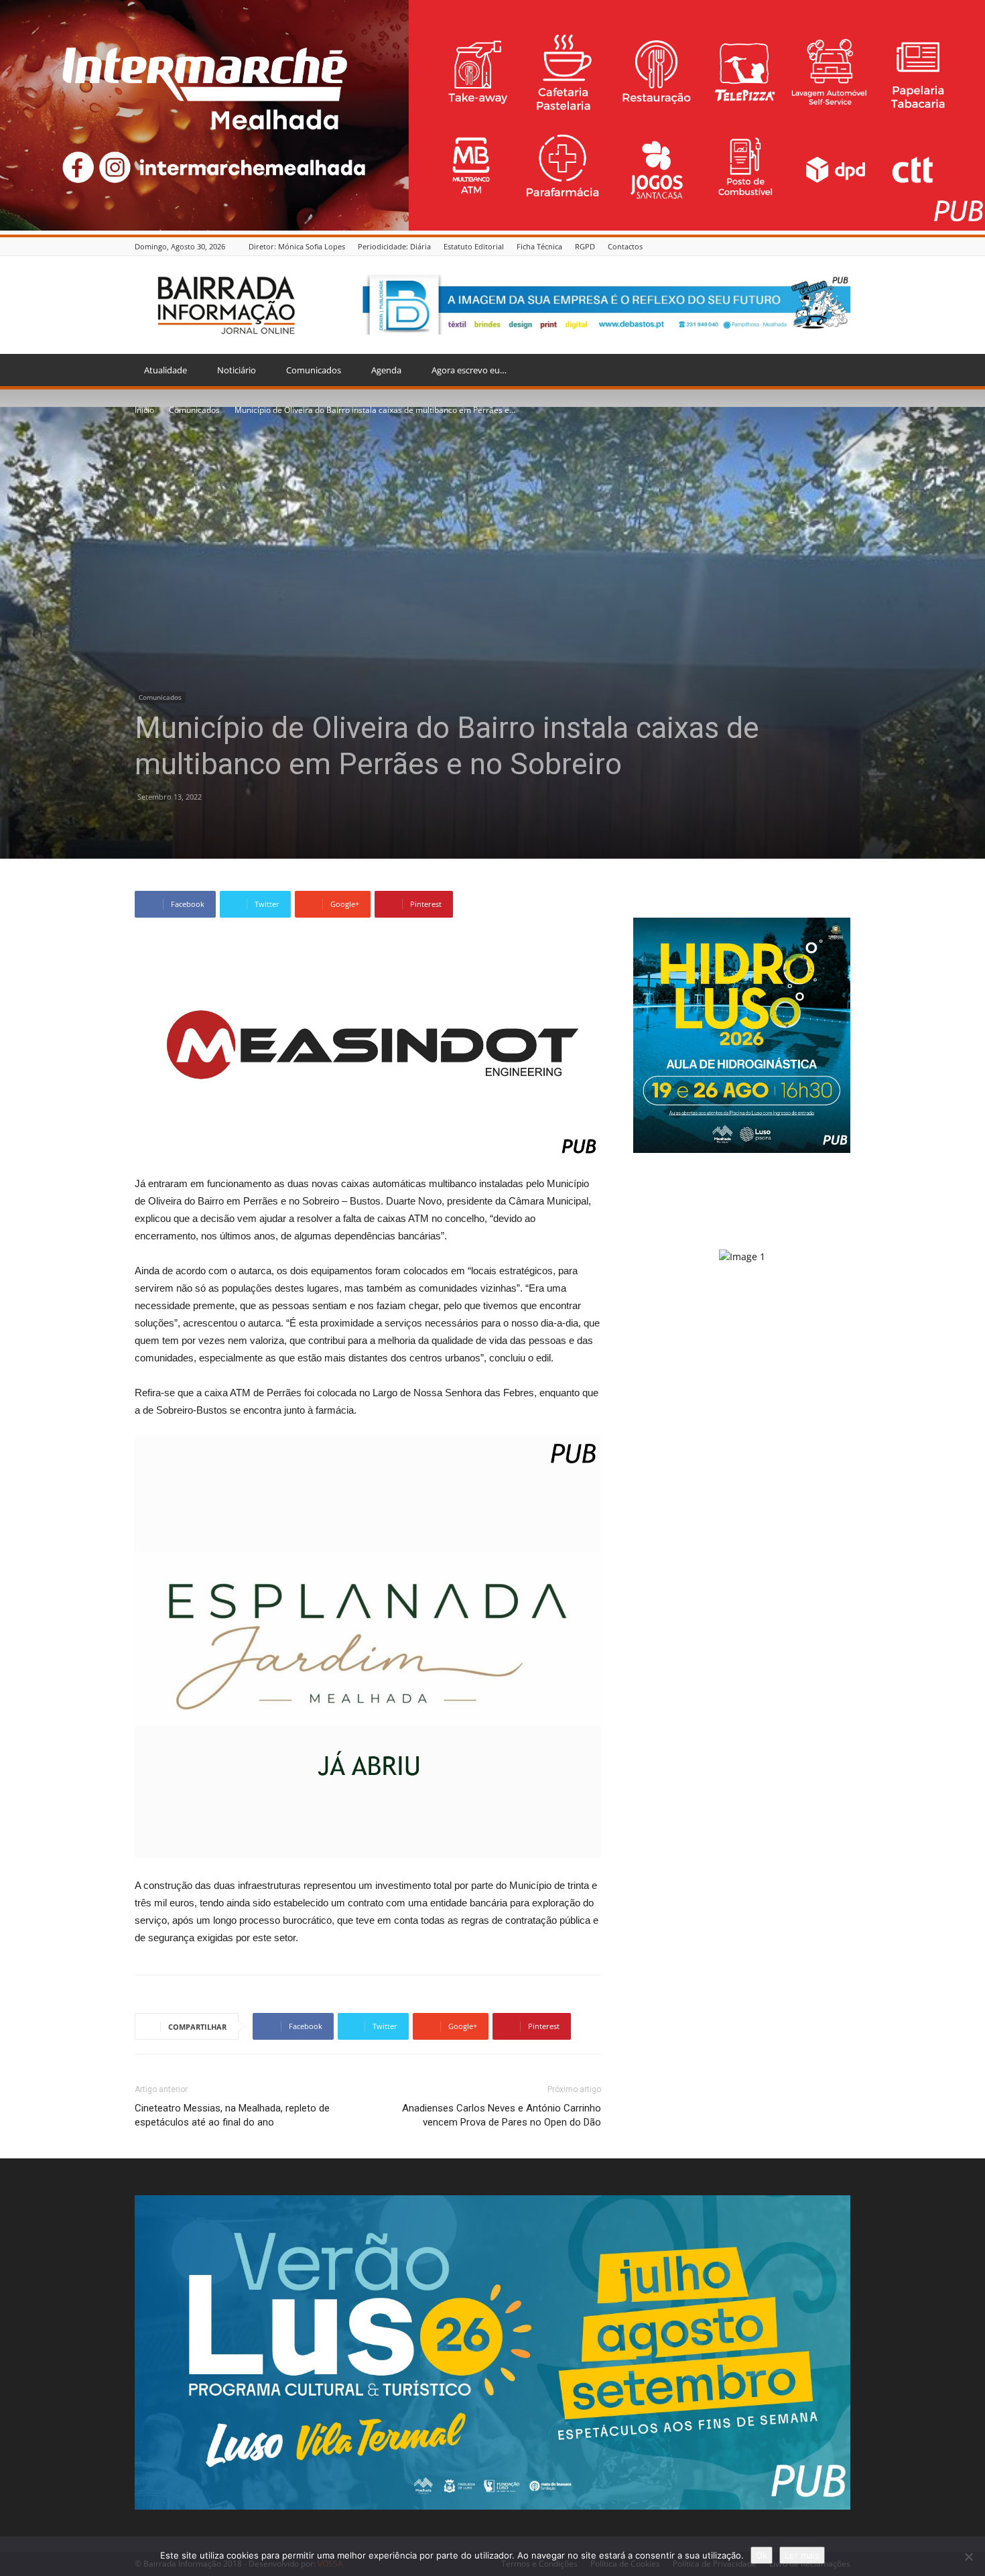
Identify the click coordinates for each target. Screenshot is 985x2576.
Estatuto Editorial (474, 246)
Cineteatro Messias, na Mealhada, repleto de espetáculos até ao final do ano (232, 2115)
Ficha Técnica (539, 246)
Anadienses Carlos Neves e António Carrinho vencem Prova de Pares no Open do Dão (502, 2115)
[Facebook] (843, 246)
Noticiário (237, 370)
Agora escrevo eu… (469, 370)
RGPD (585, 246)
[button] (834, 371)
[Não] (968, 2557)
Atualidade (166, 370)
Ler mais (802, 2555)
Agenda (386, 370)
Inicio (144, 410)
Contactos (625, 246)
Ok (762, 2555)
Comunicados (314, 370)
